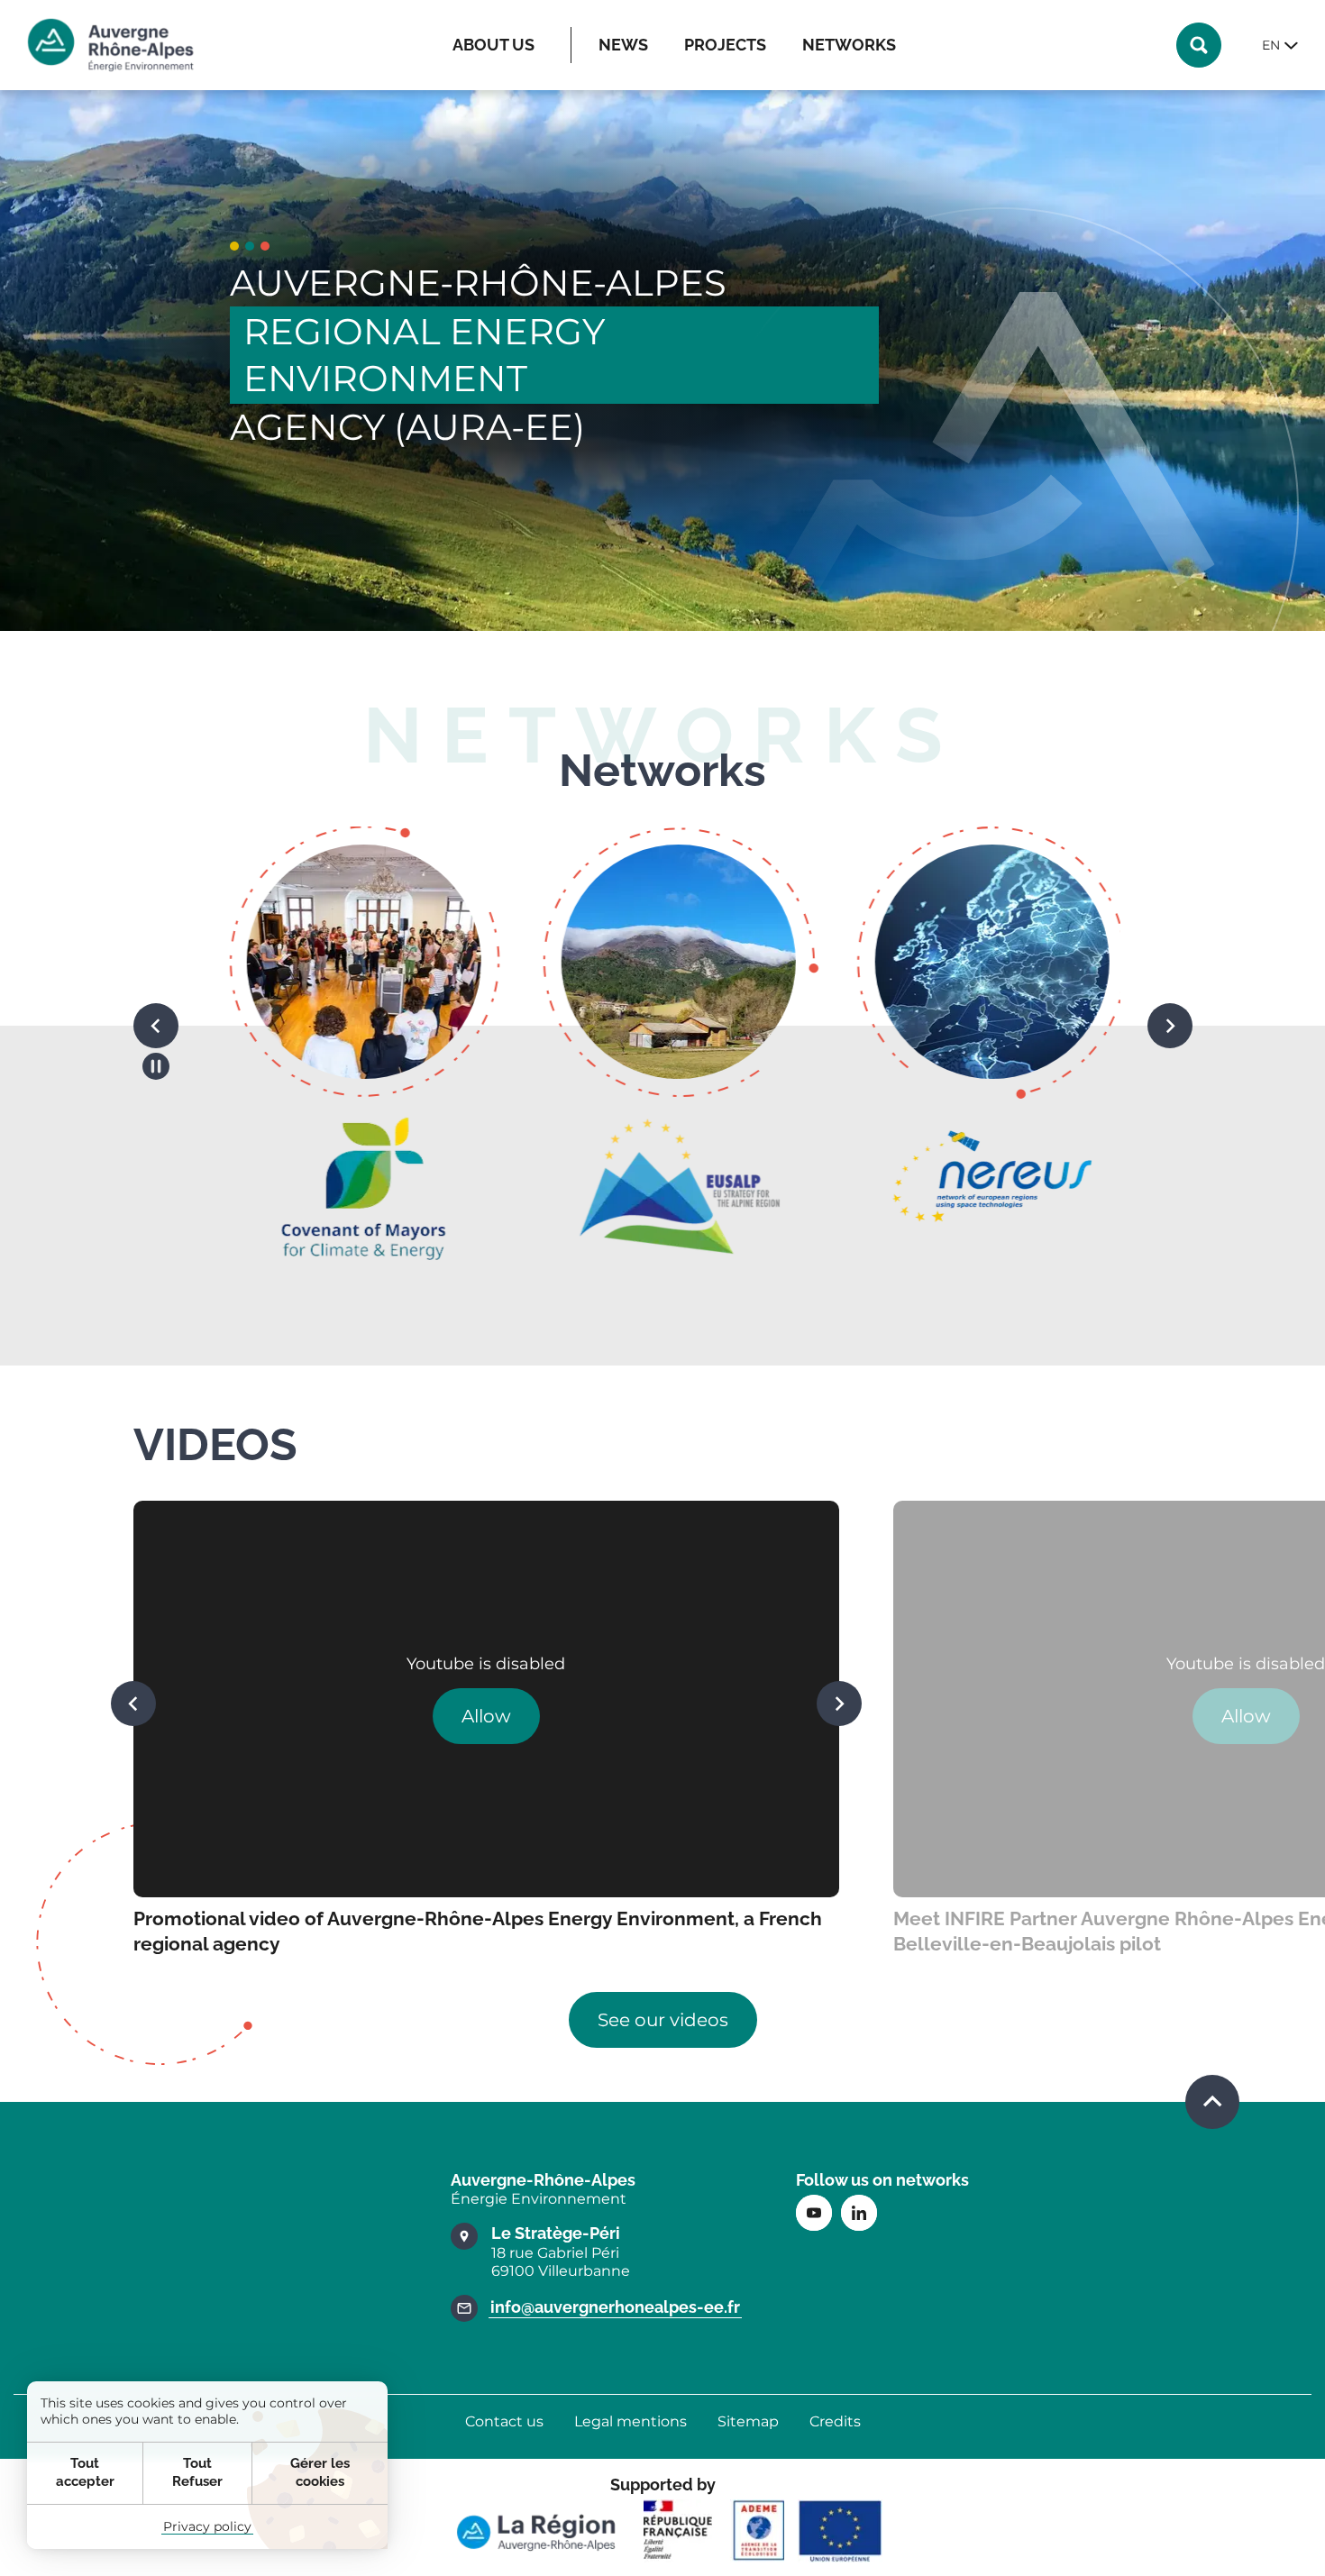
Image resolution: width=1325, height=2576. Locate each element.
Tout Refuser (197, 2472)
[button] (156, 1026)
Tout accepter (85, 2472)
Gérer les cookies (320, 2472)
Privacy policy (207, 2526)
